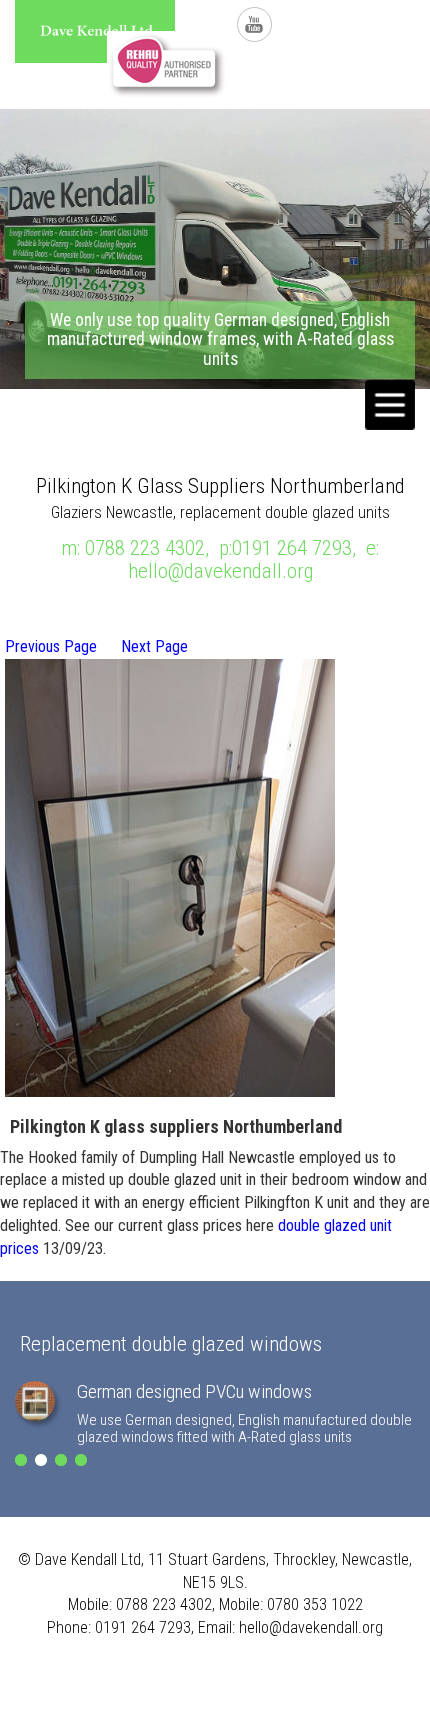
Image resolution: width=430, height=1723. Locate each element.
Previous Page (51, 646)
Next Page (154, 646)
